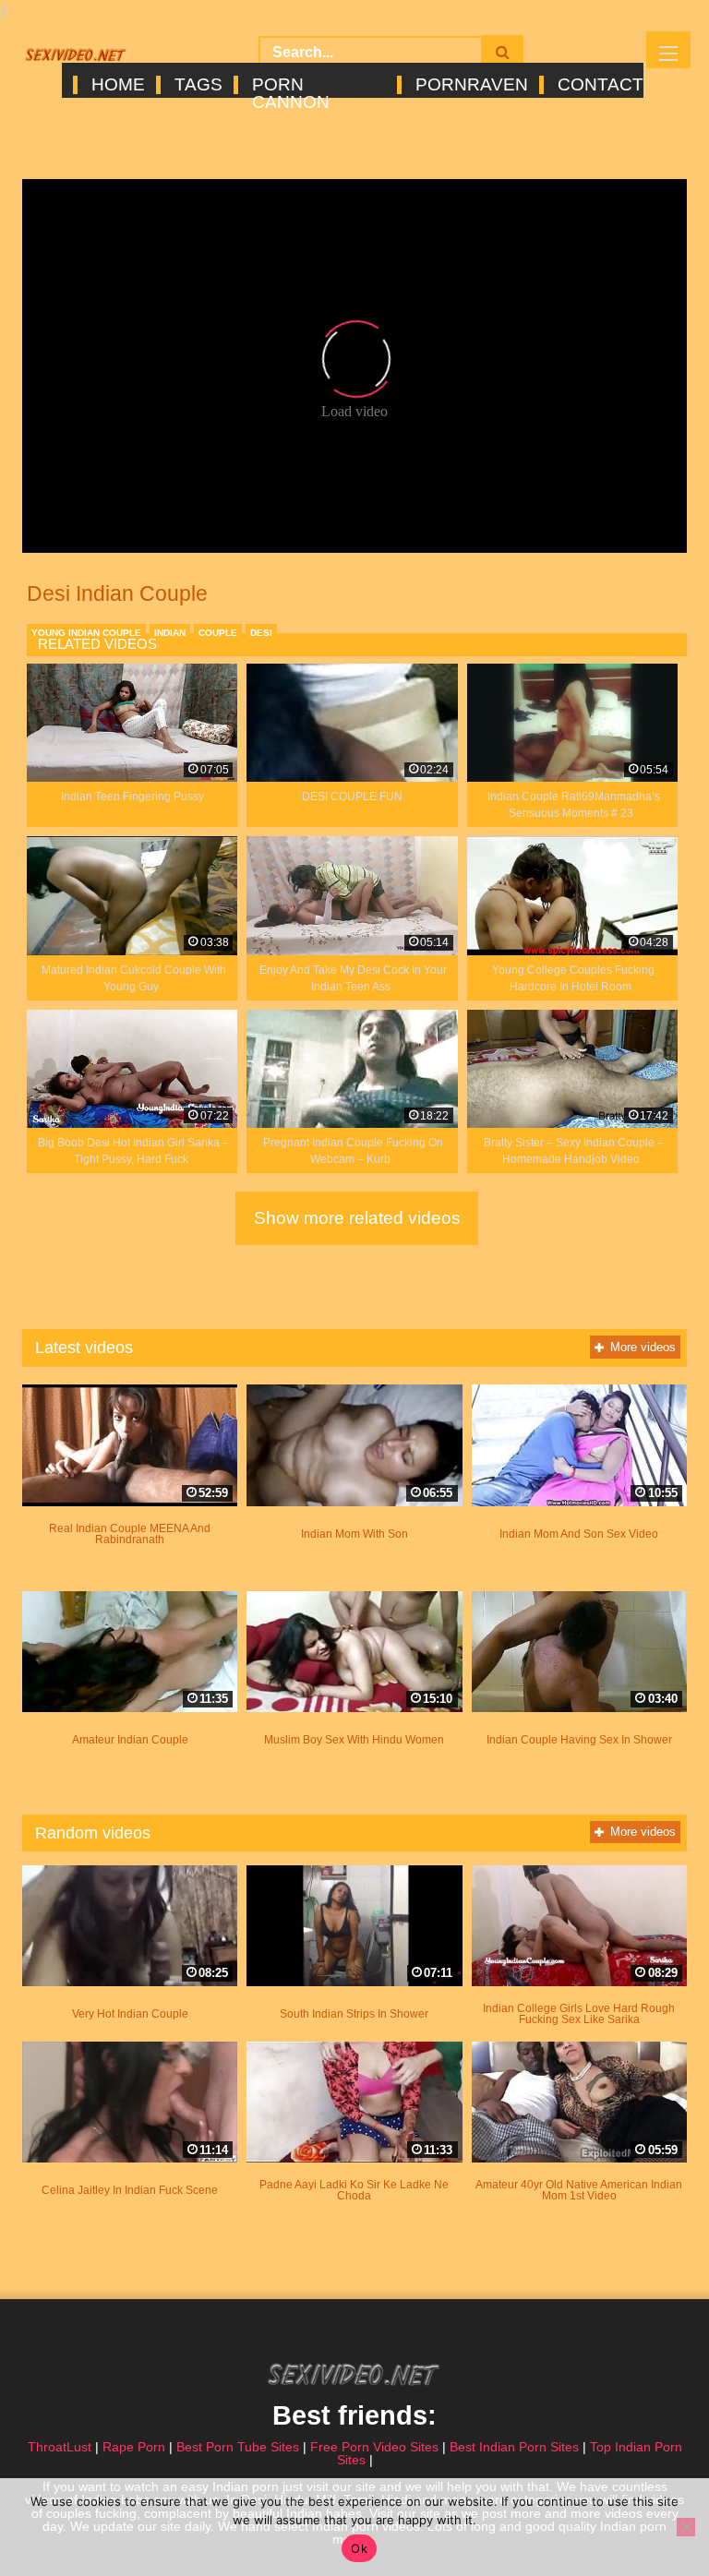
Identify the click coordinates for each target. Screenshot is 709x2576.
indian (170, 633)
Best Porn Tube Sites (238, 2447)
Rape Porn (134, 2447)
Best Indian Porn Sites (514, 2447)
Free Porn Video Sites (374, 2447)
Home (117, 85)
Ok (359, 2548)
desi (261, 633)
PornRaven (470, 85)
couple (218, 633)
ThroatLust (60, 2447)
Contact (599, 85)
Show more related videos (357, 1218)
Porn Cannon (291, 85)
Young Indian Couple (86, 633)
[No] (686, 2527)
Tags (197, 85)
